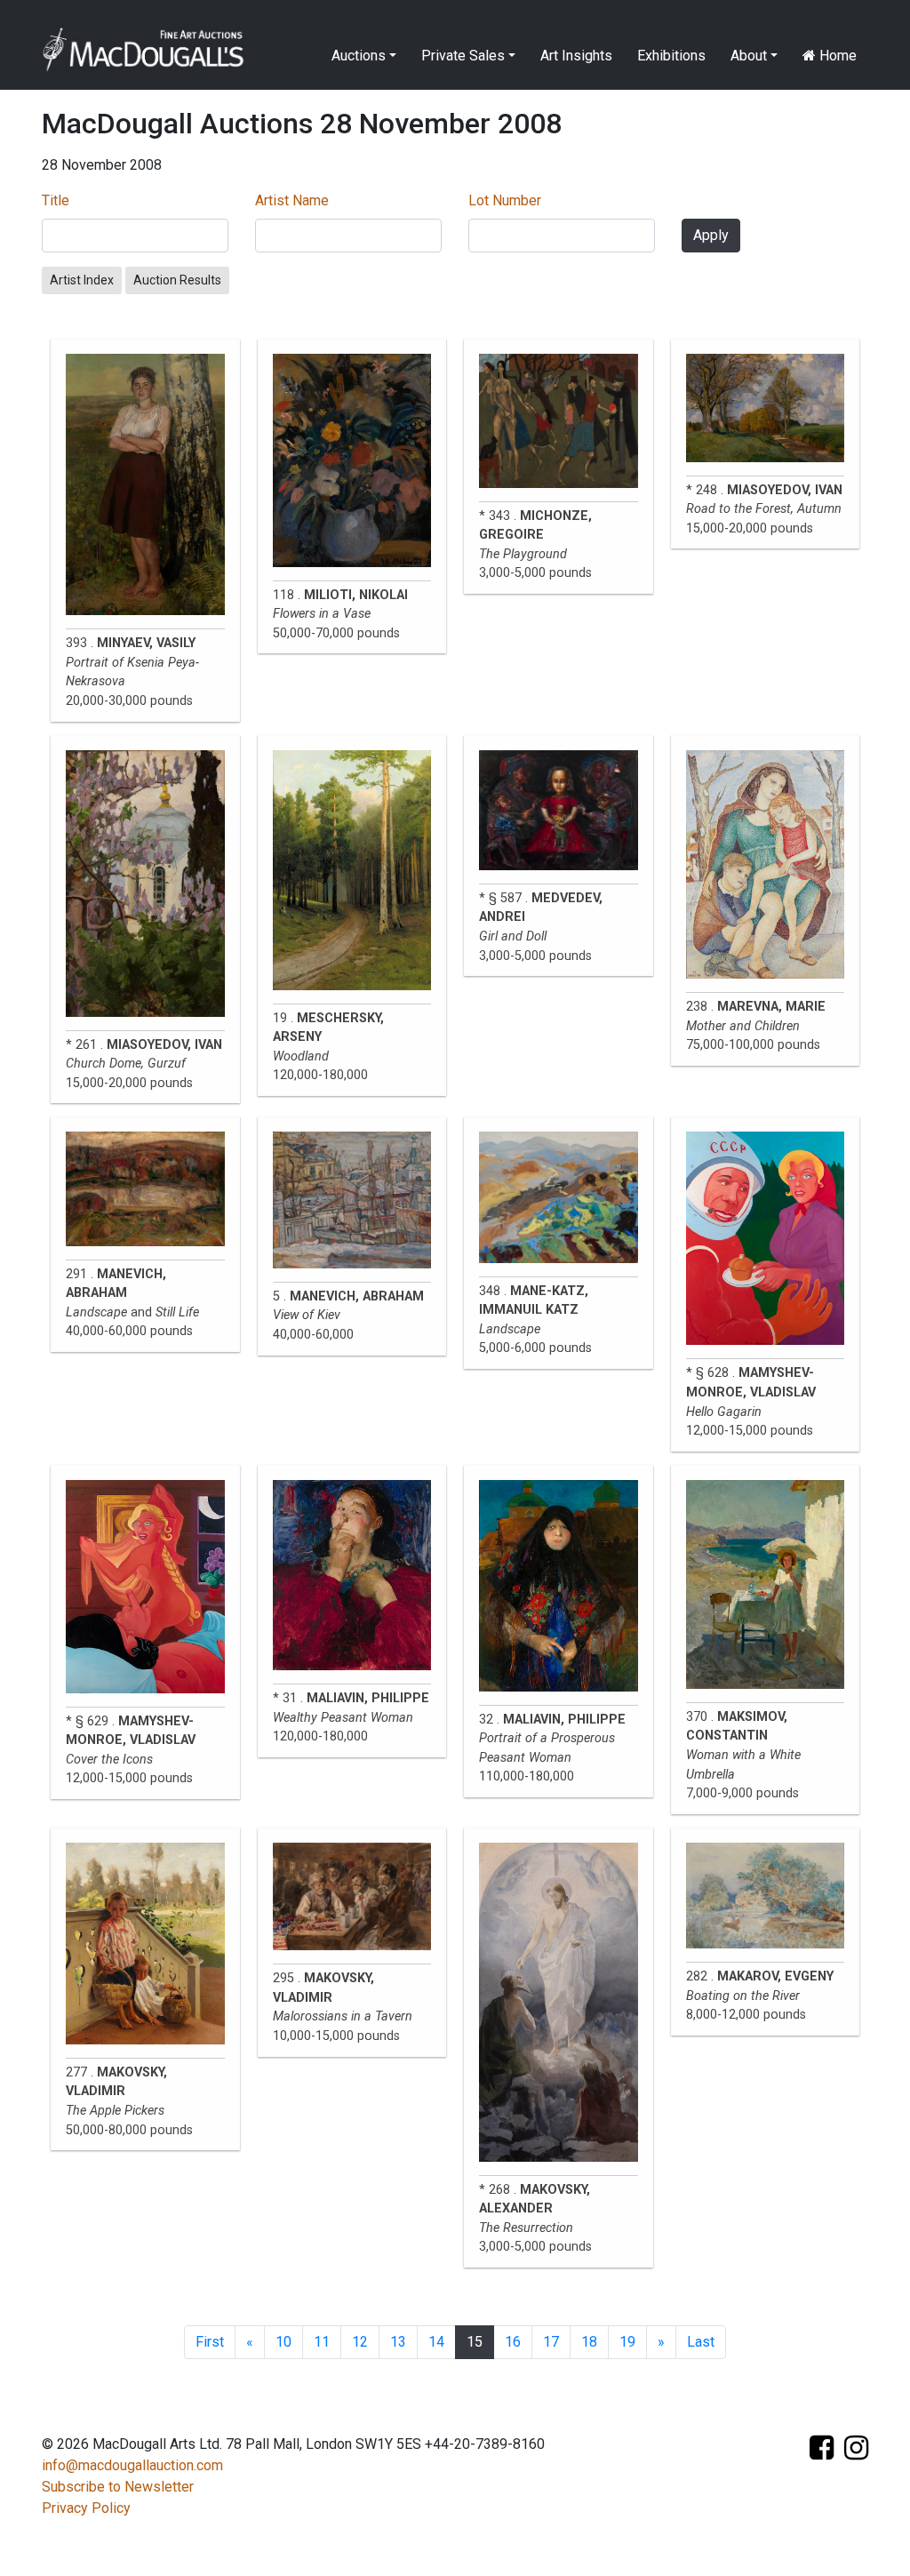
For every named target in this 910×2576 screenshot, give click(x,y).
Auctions (359, 56)
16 (513, 2342)
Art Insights (576, 56)
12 (360, 2342)
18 (589, 2342)
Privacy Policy (86, 2508)
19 (627, 2342)
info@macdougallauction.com (132, 2465)
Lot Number (505, 200)
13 (398, 2342)
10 (283, 2342)
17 (551, 2342)
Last (701, 2342)
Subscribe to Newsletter (118, 2487)
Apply (711, 235)
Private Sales (463, 56)
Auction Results (177, 280)
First (210, 2342)
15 (475, 2342)
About (749, 56)
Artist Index (82, 280)
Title (56, 200)
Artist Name (292, 200)
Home (836, 56)
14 (436, 2342)
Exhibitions (671, 56)
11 (322, 2342)
